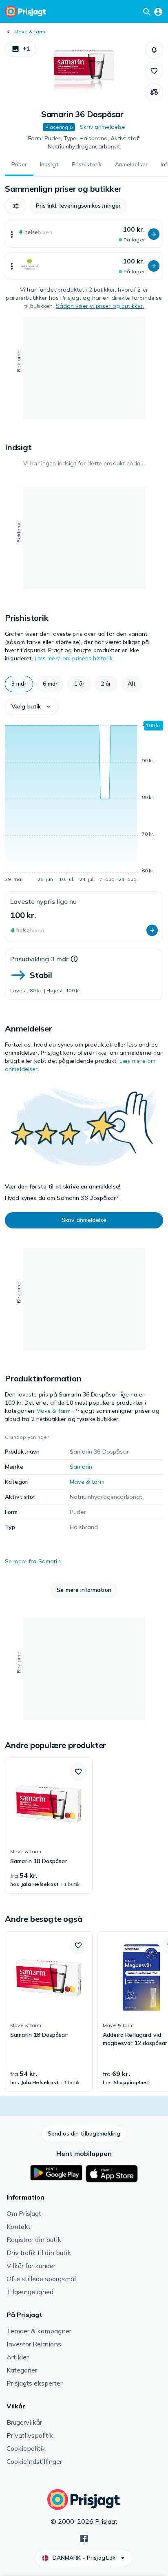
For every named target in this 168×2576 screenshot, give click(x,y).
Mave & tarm (30, 32)
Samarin (81, 1467)
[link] (49, 1826)
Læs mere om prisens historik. (74, 658)
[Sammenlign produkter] (154, 92)
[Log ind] (158, 11)
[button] (21, 49)
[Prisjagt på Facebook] (84, 2538)
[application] (84, 803)
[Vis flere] (12, 234)
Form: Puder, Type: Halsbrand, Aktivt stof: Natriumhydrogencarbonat (84, 142)
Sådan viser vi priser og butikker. (100, 306)
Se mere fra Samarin (33, 1561)
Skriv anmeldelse (103, 127)
